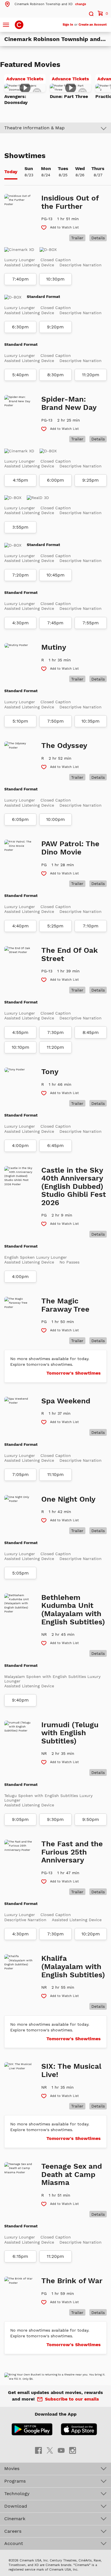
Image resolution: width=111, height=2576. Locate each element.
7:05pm (20, 1475)
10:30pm (55, 279)
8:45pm (91, 1033)
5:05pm (20, 1573)
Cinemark (15, 2519)
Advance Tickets (26, 80)
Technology (17, 2494)
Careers (13, 2531)
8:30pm (55, 375)
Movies (12, 2468)
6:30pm (20, 327)
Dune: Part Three (69, 96)
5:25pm (55, 926)
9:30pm (55, 1819)
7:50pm (55, 721)
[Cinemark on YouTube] (61, 2450)
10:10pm (20, 1047)
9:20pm (55, 327)
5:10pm (20, 721)
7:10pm (91, 926)
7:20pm (20, 575)
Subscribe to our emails (72, 2399)
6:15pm (20, 2256)
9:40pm (20, 1700)
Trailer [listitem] (77, 238)
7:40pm (20, 279)
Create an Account (93, 25)
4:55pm (20, 1033)
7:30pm (55, 1033)
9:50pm (91, 1819)
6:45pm (55, 1146)
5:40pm (20, 375)
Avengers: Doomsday (16, 99)
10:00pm (55, 819)
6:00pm (55, 480)
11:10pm (55, 1475)
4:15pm (20, 480)
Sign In (68, 25)
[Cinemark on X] (50, 2450)
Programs (15, 2481)
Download (16, 2506)
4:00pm (20, 1146)
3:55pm (20, 527)
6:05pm (20, 819)
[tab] (11, 172)
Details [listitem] (98, 238)
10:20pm (91, 1934)
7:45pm (55, 623)
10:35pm (91, 721)
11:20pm (91, 375)
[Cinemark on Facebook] (38, 2450)
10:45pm (55, 575)
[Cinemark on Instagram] (73, 2450)
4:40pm (20, 926)
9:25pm (91, 480)
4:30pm (20, 623)
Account (14, 2543)
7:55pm (91, 623)
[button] (45, 4)
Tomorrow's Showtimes (74, 1373)
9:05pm (20, 1819)
